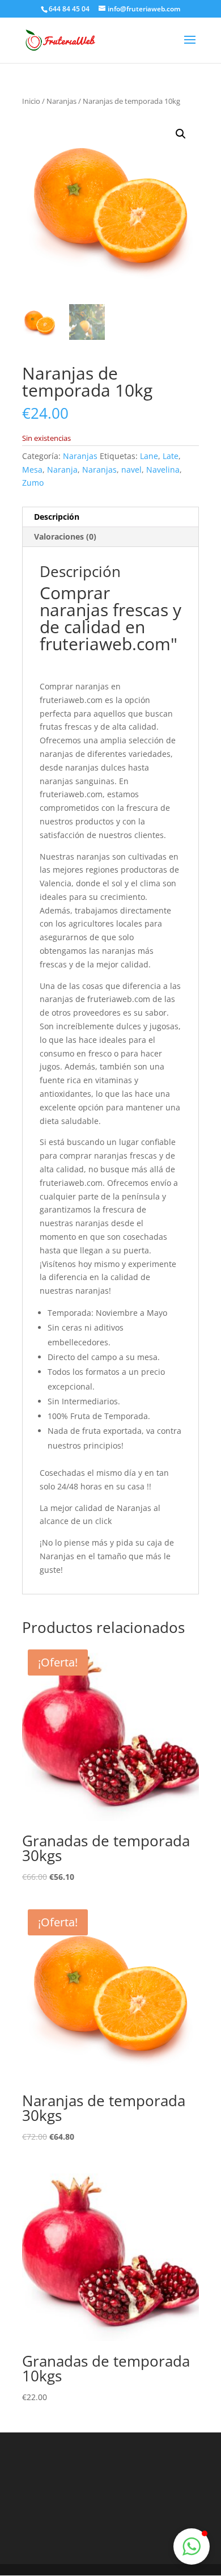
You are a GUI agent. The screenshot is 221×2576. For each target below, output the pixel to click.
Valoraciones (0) (65, 536)
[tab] (110, 517)
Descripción (57, 517)
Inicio (31, 101)
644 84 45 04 (69, 9)
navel (131, 470)
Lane (149, 456)
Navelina (163, 470)
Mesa (32, 470)
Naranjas (61, 101)
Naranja (62, 470)
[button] (192, 2546)
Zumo (33, 483)
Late (171, 456)
